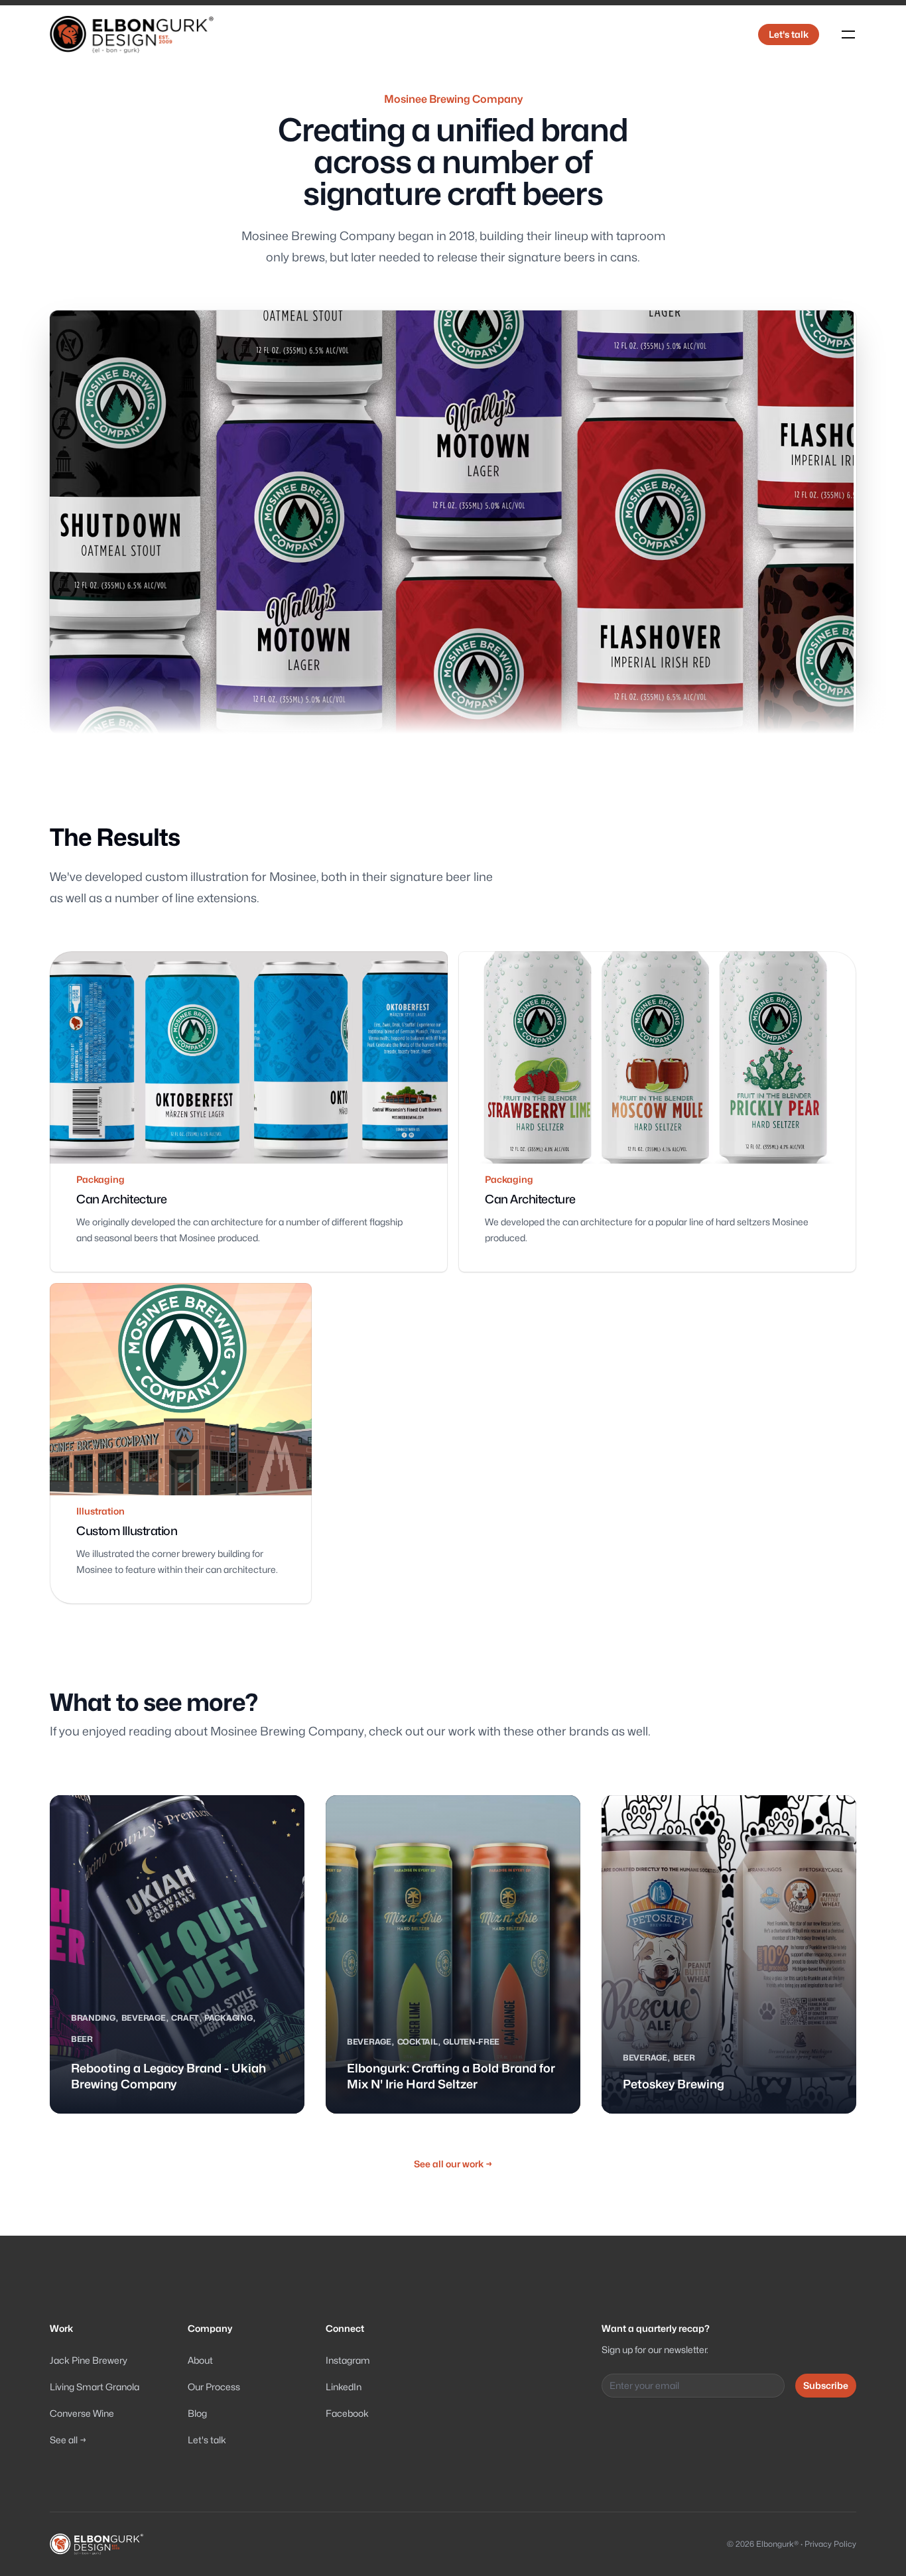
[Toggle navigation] (848, 34)
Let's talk (789, 34)
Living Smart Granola (95, 2387)
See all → (68, 2440)
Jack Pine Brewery (89, 2360)
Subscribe (826, 2385)
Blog (197, 2413)
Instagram (348, 2360)
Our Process (214, 2387)
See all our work (453, 2164)
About (200, 2360)
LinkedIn (344, 2387)
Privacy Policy (830, 2544)
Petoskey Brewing (674, 2084)
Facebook (347, 2413)
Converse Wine (82, 2413)
